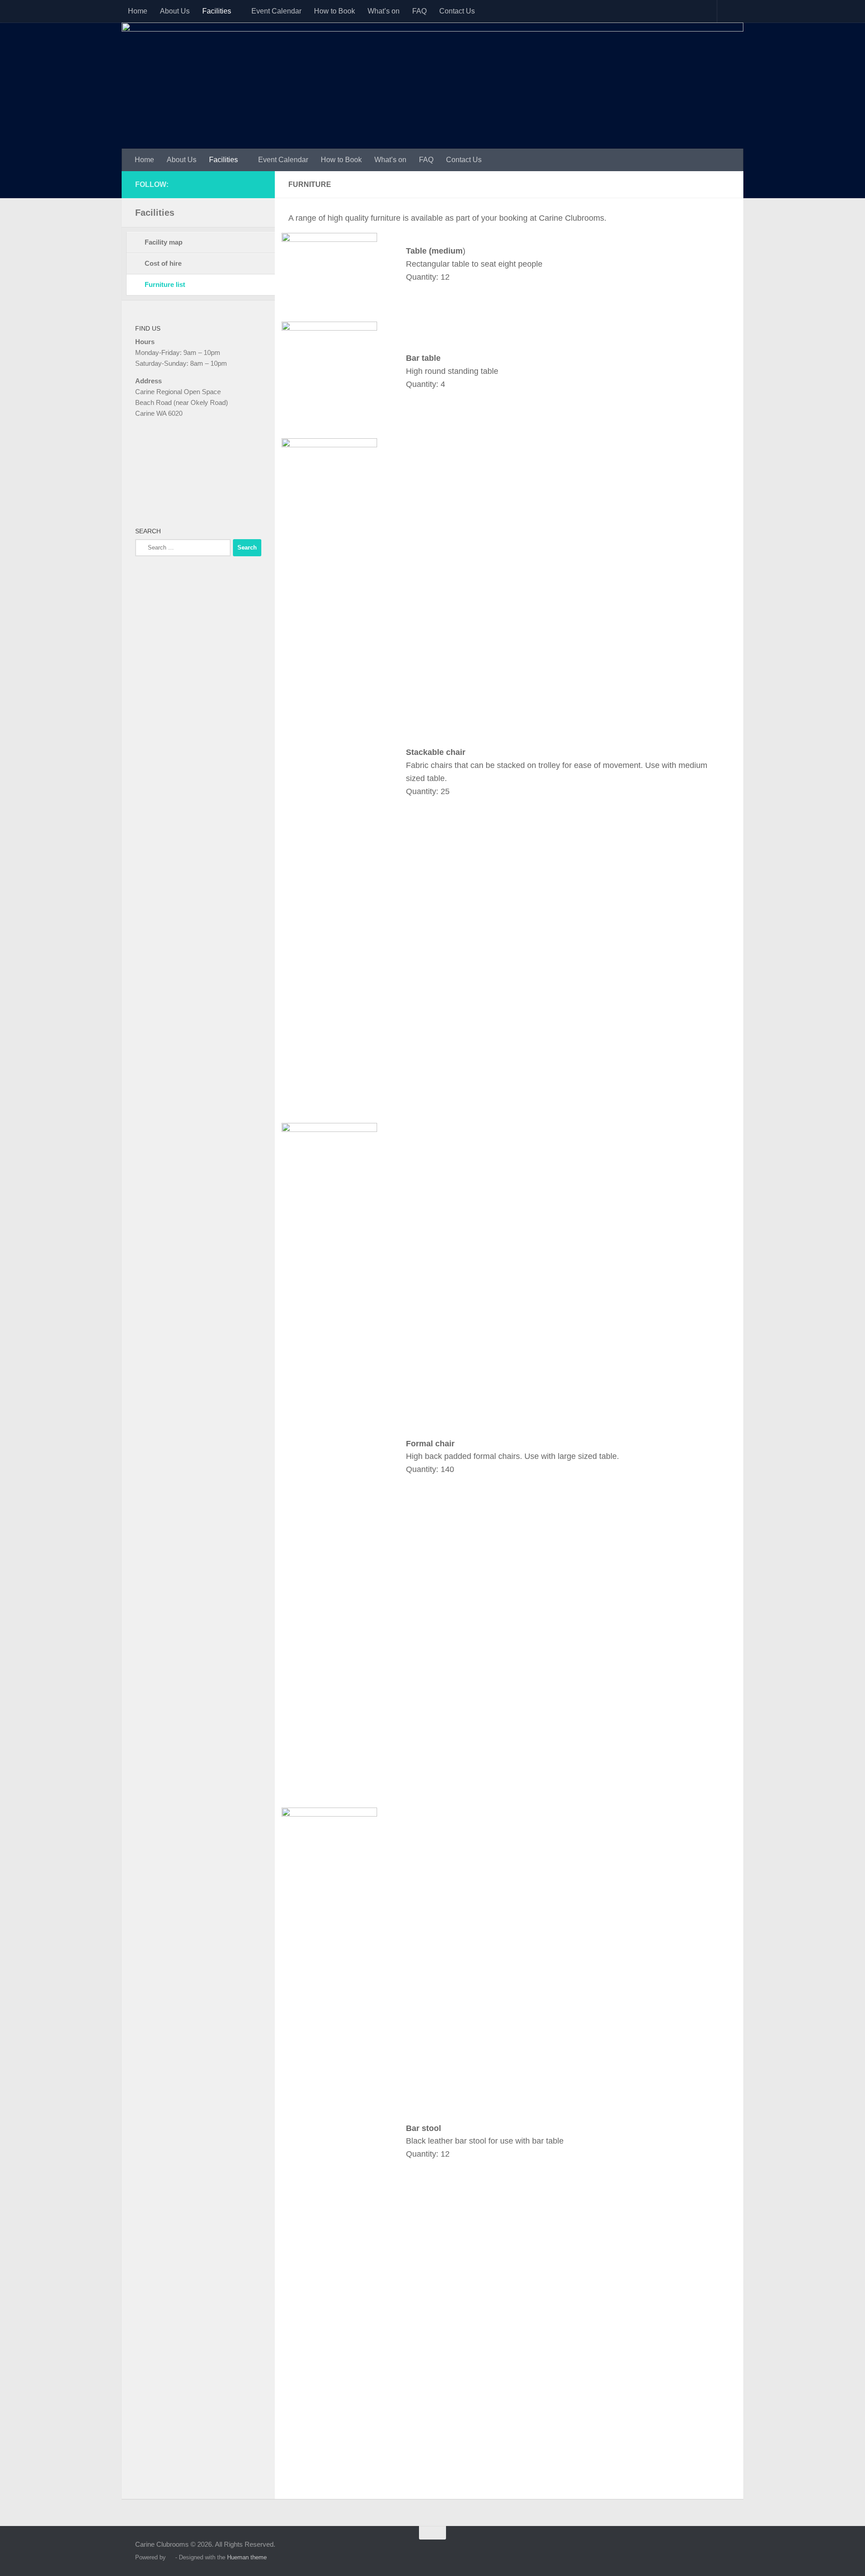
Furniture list (165, 284)
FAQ (419, 11)
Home (138, 11)
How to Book (335, 11)
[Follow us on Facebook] (256, 184)
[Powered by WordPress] (171, 2557)
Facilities (217, 11)
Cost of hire (163, 263)
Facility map (164, 242)
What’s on (384, 11)
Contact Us (457, 11)
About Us (175, 11)
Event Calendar (276, 11)
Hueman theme (247, 2557)
